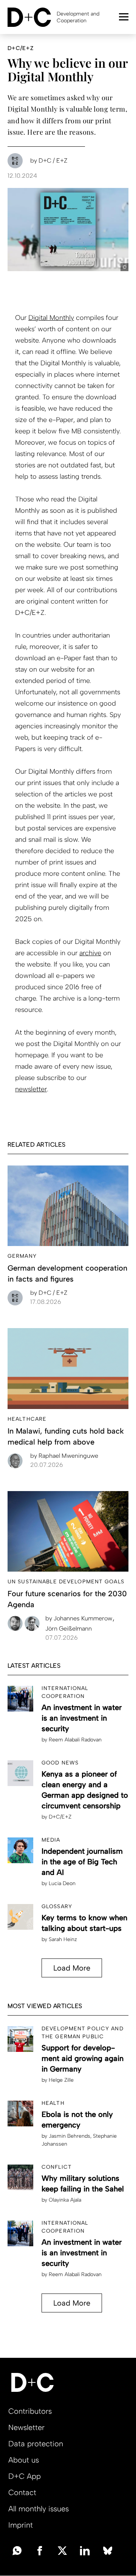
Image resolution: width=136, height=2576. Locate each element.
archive (90, 953)
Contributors (30, 2411)
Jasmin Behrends (70, 2136)
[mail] (17, 2550)
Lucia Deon (62, 1883)
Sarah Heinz (63, 1939)
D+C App (25, 2476)
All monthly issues (39, 2509)
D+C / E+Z (49, 1293)
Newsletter (26, 2427)
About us (24, 2460)
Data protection (36, 2444)
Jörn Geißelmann (69, 1629)
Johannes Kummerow (80, 1618)
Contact (22, 2492)
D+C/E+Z (60, 1817)
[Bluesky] (108, 2550)
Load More (72, 1968)
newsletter (31, 1089)
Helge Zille (61, 2080)
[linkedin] (85, 2550)
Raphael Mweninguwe (64, 1456)
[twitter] (62, 2550)
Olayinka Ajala (65, 2200)
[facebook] (40, 2550)
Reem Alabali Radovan (75, 1740)
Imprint (21, 2525)
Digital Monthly (51, 318)
